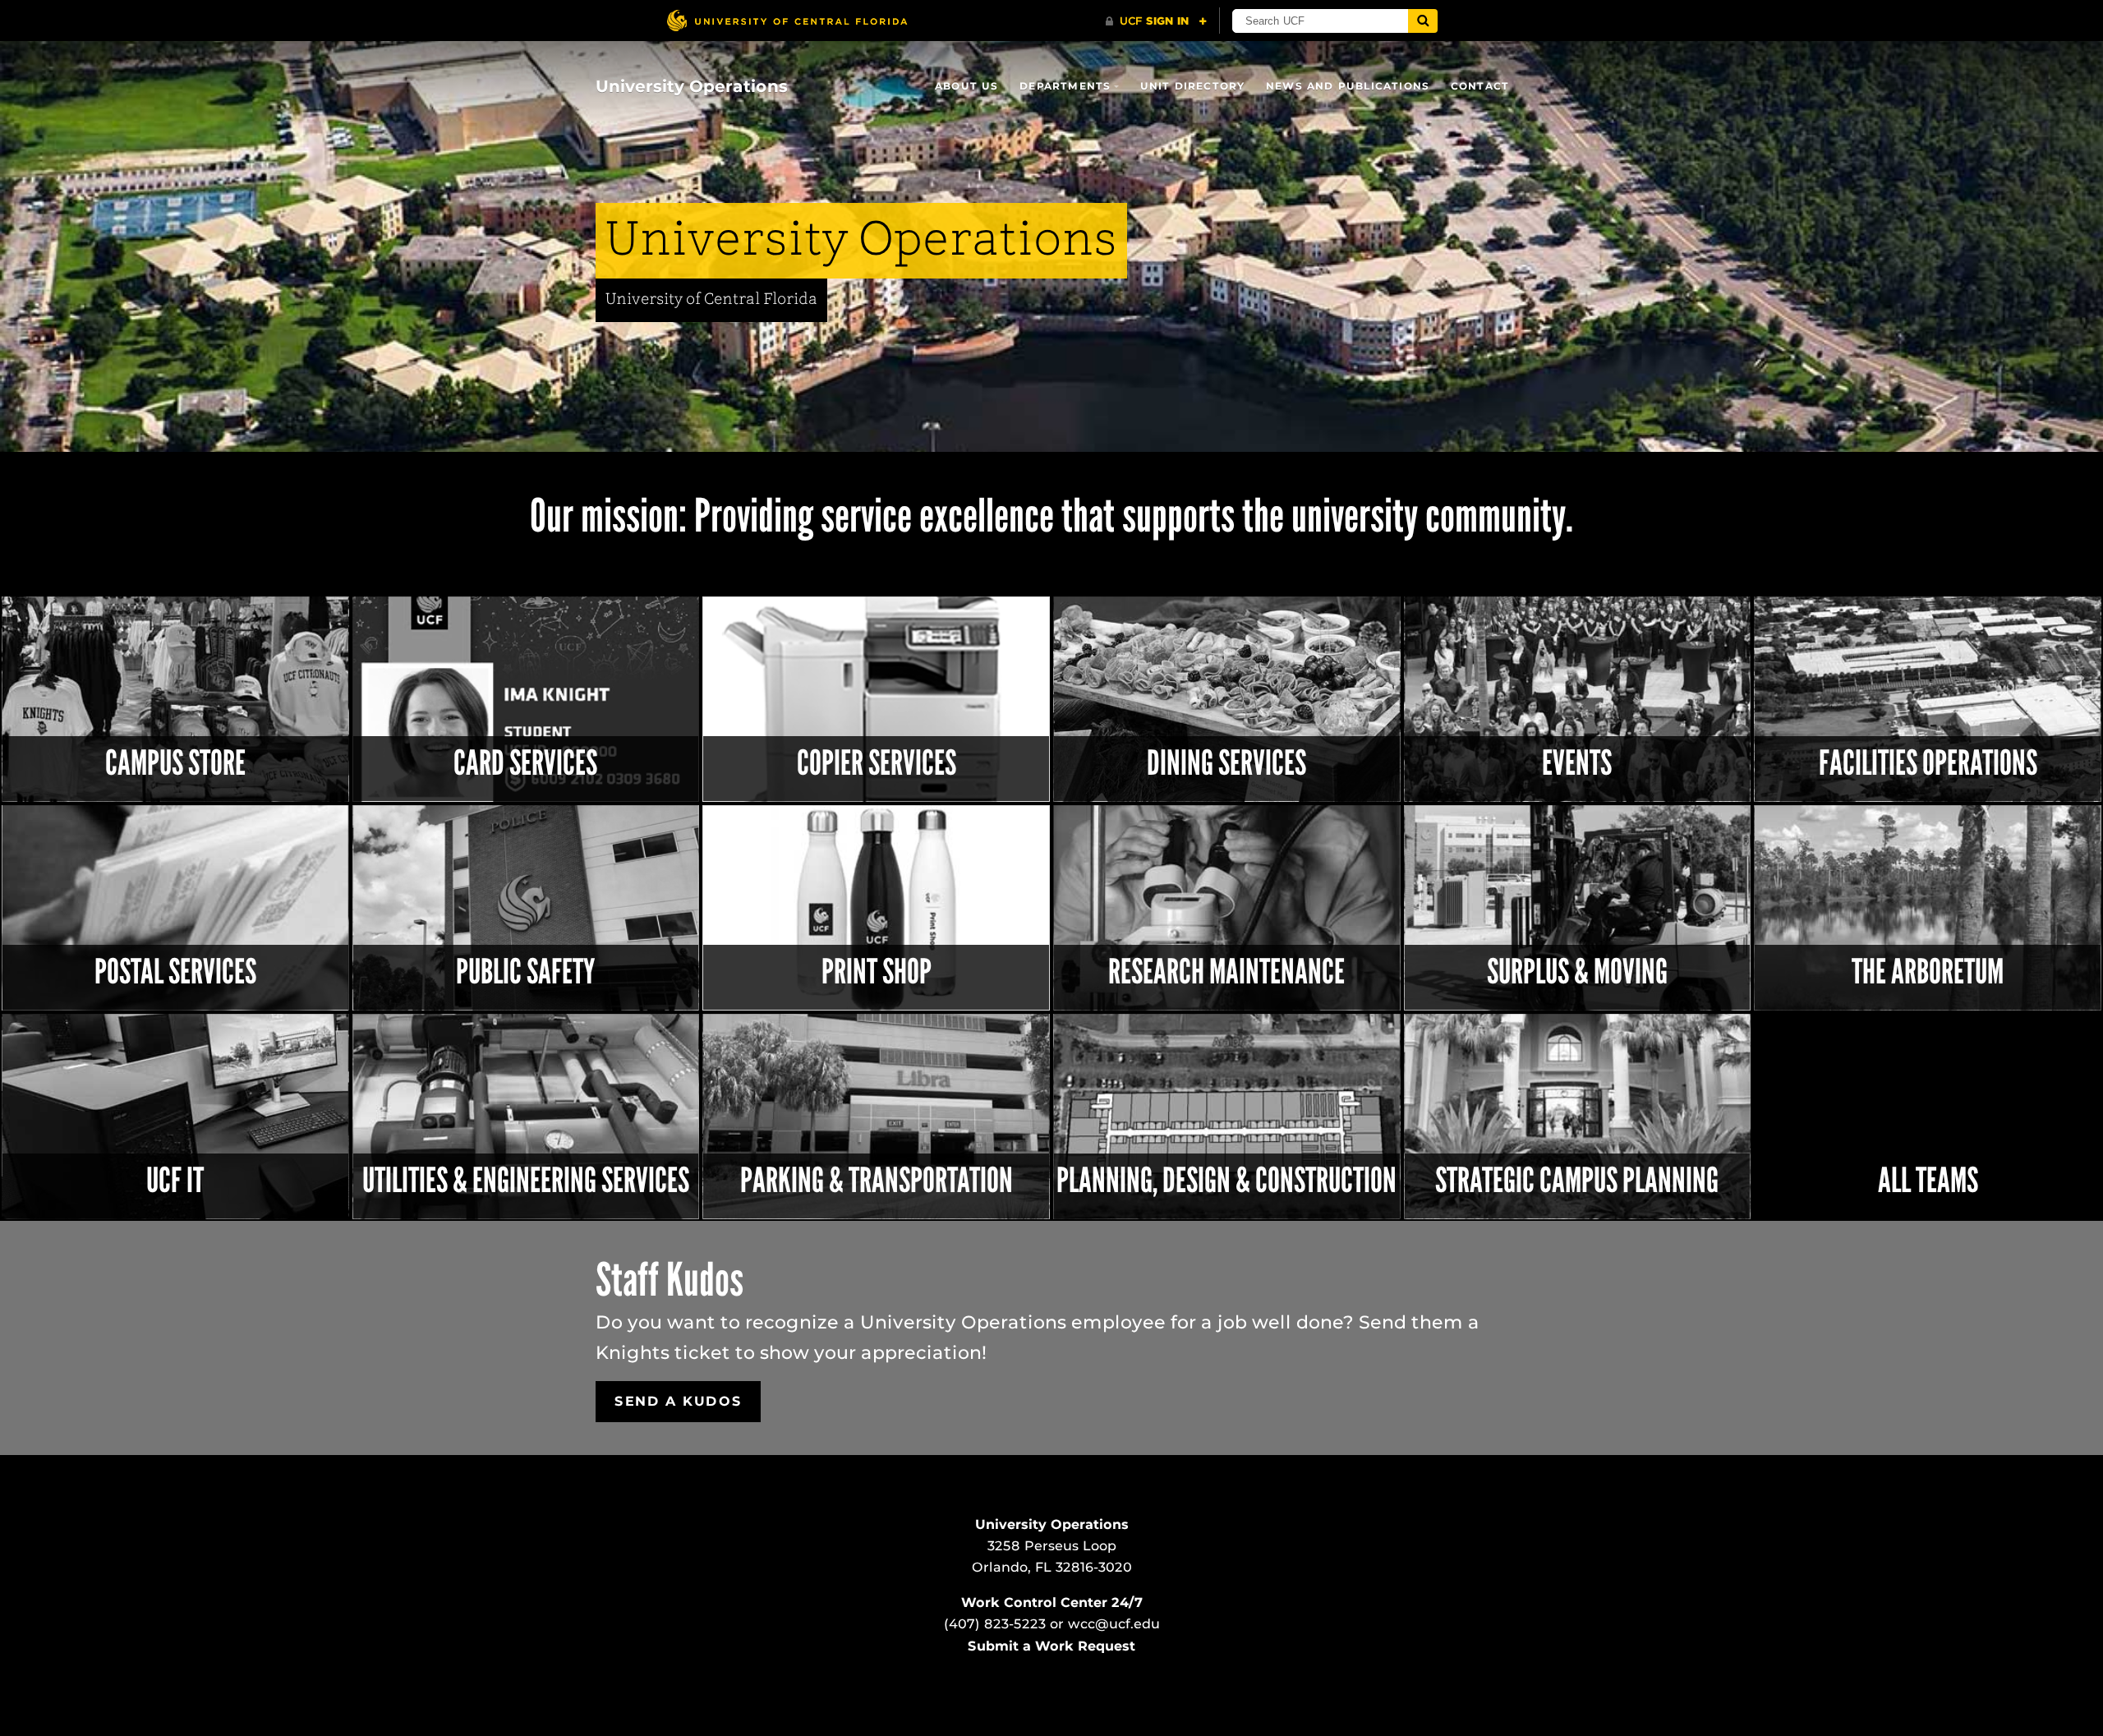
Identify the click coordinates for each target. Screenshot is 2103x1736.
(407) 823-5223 (995, 1624)
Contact (1480, 86)
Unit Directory (1193, 86)
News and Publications (1348, 86)
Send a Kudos (678, 1401)
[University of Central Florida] (787, 20)
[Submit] (1423, 21)
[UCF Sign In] (1156, 21)
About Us (967, 86)
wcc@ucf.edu (1114, 1624)
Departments (1065, 86)
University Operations (692, 86)
